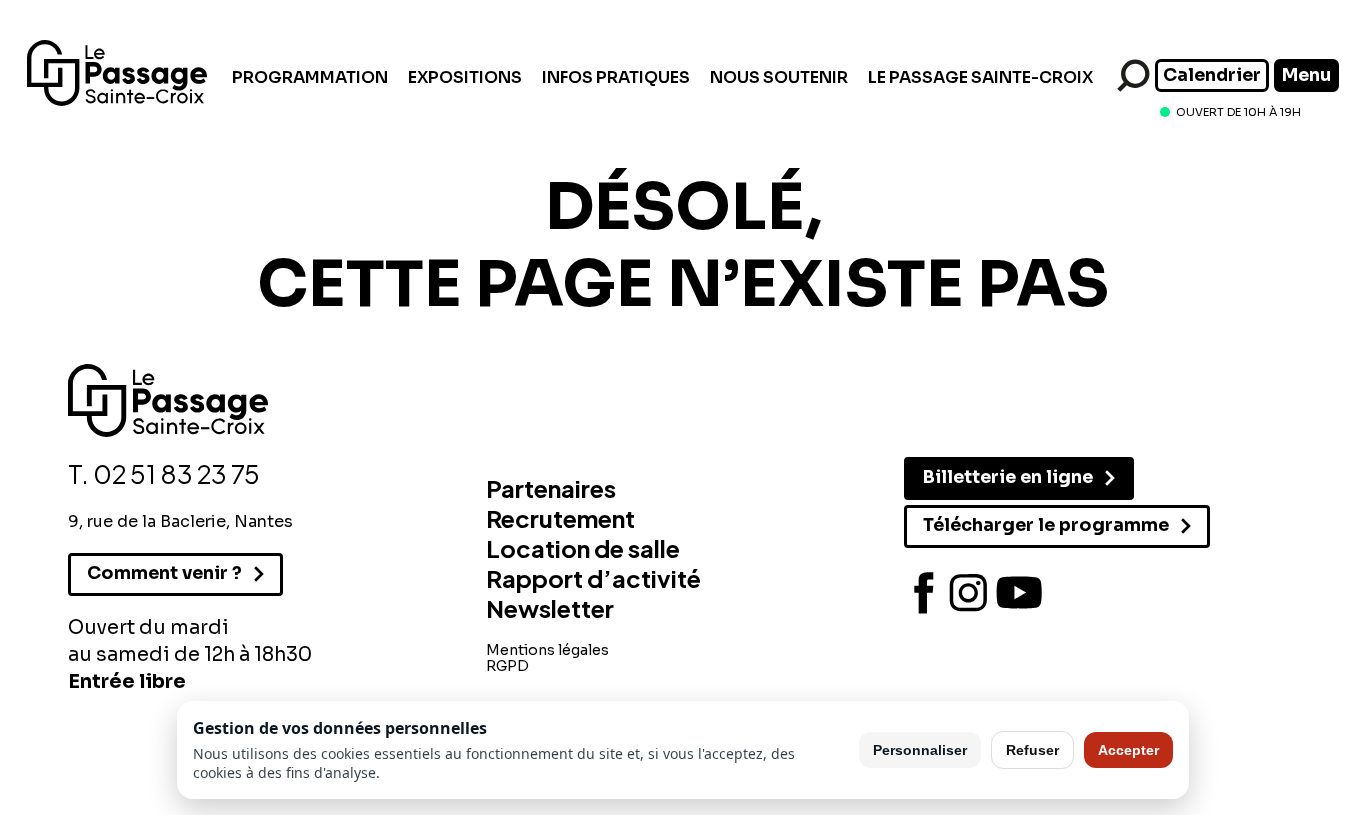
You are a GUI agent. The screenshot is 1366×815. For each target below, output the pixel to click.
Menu (1306, 75)
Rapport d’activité (593, 578)
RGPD (507, 666)
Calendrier (1212, 75)
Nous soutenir (779, 77)
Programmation (310, 77)
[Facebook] (924, 593)
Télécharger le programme (1046, 525)
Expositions (465, 77)
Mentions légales (547, 650)
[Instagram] (969, 593)
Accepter (1128, 750)
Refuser (1032, 750)
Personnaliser (920, 750)
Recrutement (560, 518)
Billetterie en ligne (1008, 477)
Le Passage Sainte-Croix (980, 77)
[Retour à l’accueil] (117, 100)
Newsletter (550, 608)
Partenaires (551, 488)
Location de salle (583, 548)
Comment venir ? (164, 573)
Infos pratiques (616, 77)
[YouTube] (1019, 593)
